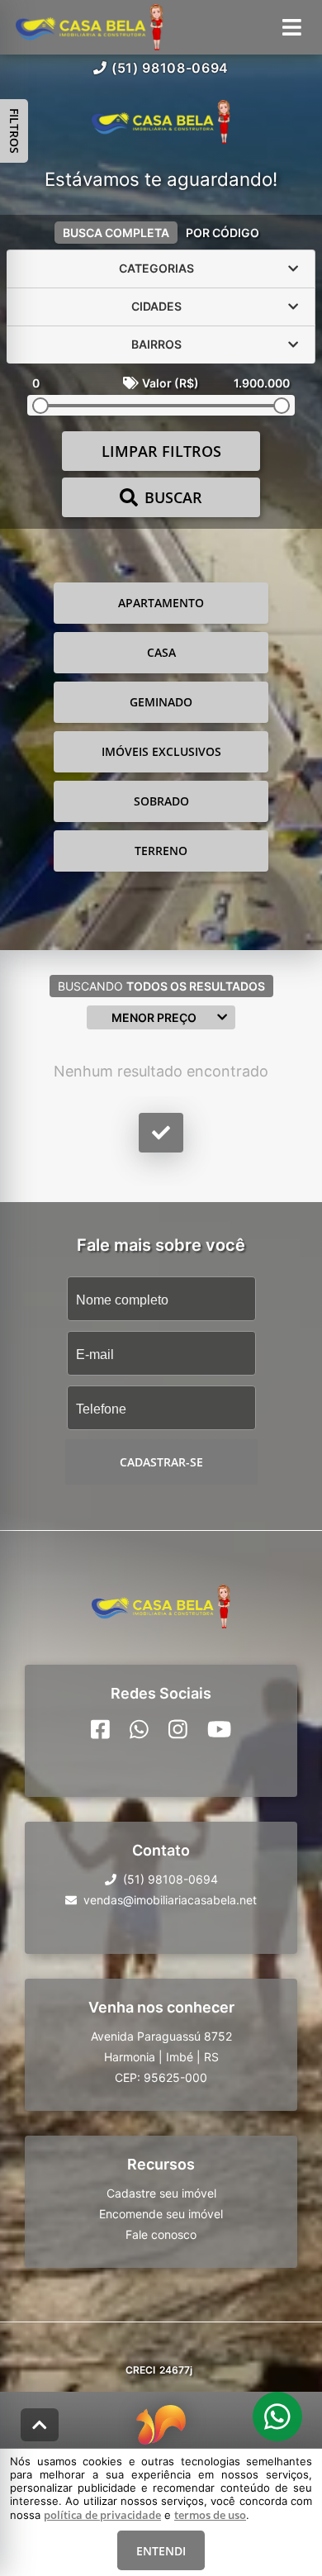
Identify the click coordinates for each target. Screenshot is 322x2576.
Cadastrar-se (161, 1462)
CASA (161, 652)
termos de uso (210, 2515)
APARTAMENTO (161, 603)
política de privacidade (102, 2515)
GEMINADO (161, 702)
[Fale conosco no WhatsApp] (139, 1728)
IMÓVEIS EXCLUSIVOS (161, 751)
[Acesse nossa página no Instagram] (178, 1728)
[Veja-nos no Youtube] (219, 1728)
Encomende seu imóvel (161, 2213)
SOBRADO (161, 801)
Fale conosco (161, 2234)
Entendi (161, 2551)
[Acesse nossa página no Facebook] (100, 1728)
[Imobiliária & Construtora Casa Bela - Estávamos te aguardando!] (161, 124)
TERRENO (161, 851)
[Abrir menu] (292, 27)
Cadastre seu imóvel (161, 2192)
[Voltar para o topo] (40, 2425)
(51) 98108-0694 (170, 68)
